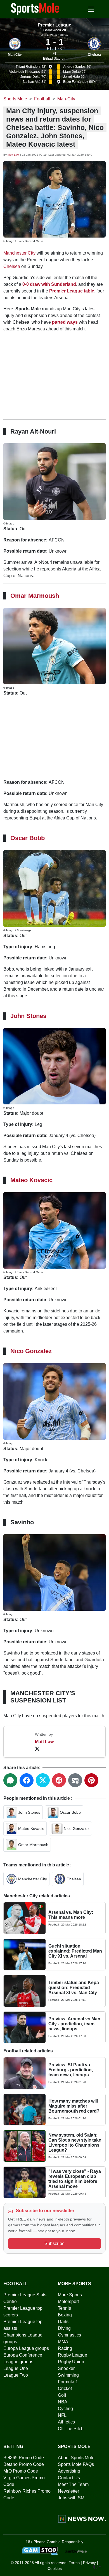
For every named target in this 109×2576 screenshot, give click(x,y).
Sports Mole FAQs (76, 2464)
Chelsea (94, 55)
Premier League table (72, 291)
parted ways (65, 322)
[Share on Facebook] (27, 1780)
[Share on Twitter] (43, 1780)
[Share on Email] (75, 1780)
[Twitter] (37, 1748)
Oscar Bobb (28, 838)
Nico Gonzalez (31, 1351)
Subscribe (54, 2244)
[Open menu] (91, 9)
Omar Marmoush (35, 596)
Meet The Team (73, 2484)
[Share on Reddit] (59, 1780)
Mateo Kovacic (31, 1180)
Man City (15, 55)
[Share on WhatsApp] (10, 1780)
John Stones (28, 1016)
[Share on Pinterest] (91, 1780)
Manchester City (19, 253)
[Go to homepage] (35, 9)
